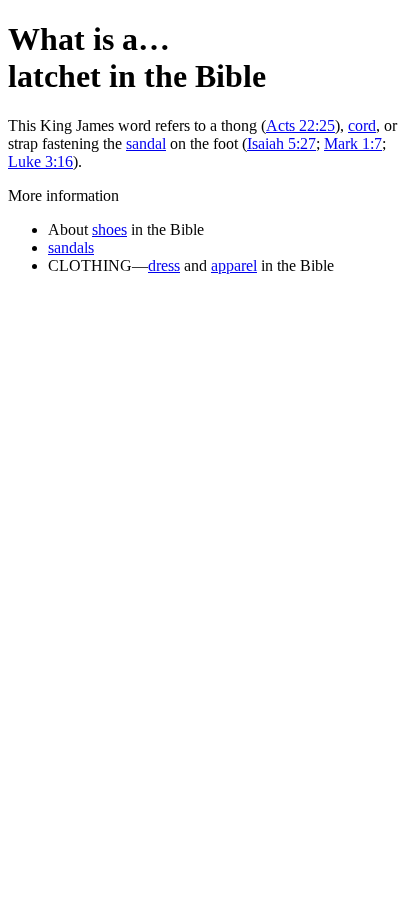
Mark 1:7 (353, 143)
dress (164, 265)
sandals (71, 247)
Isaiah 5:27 (281, 143)
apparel (234, 265)
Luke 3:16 (40, 161)
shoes (109, 229)
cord (362, 125)
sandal (146, 143)
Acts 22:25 (300, 125)
